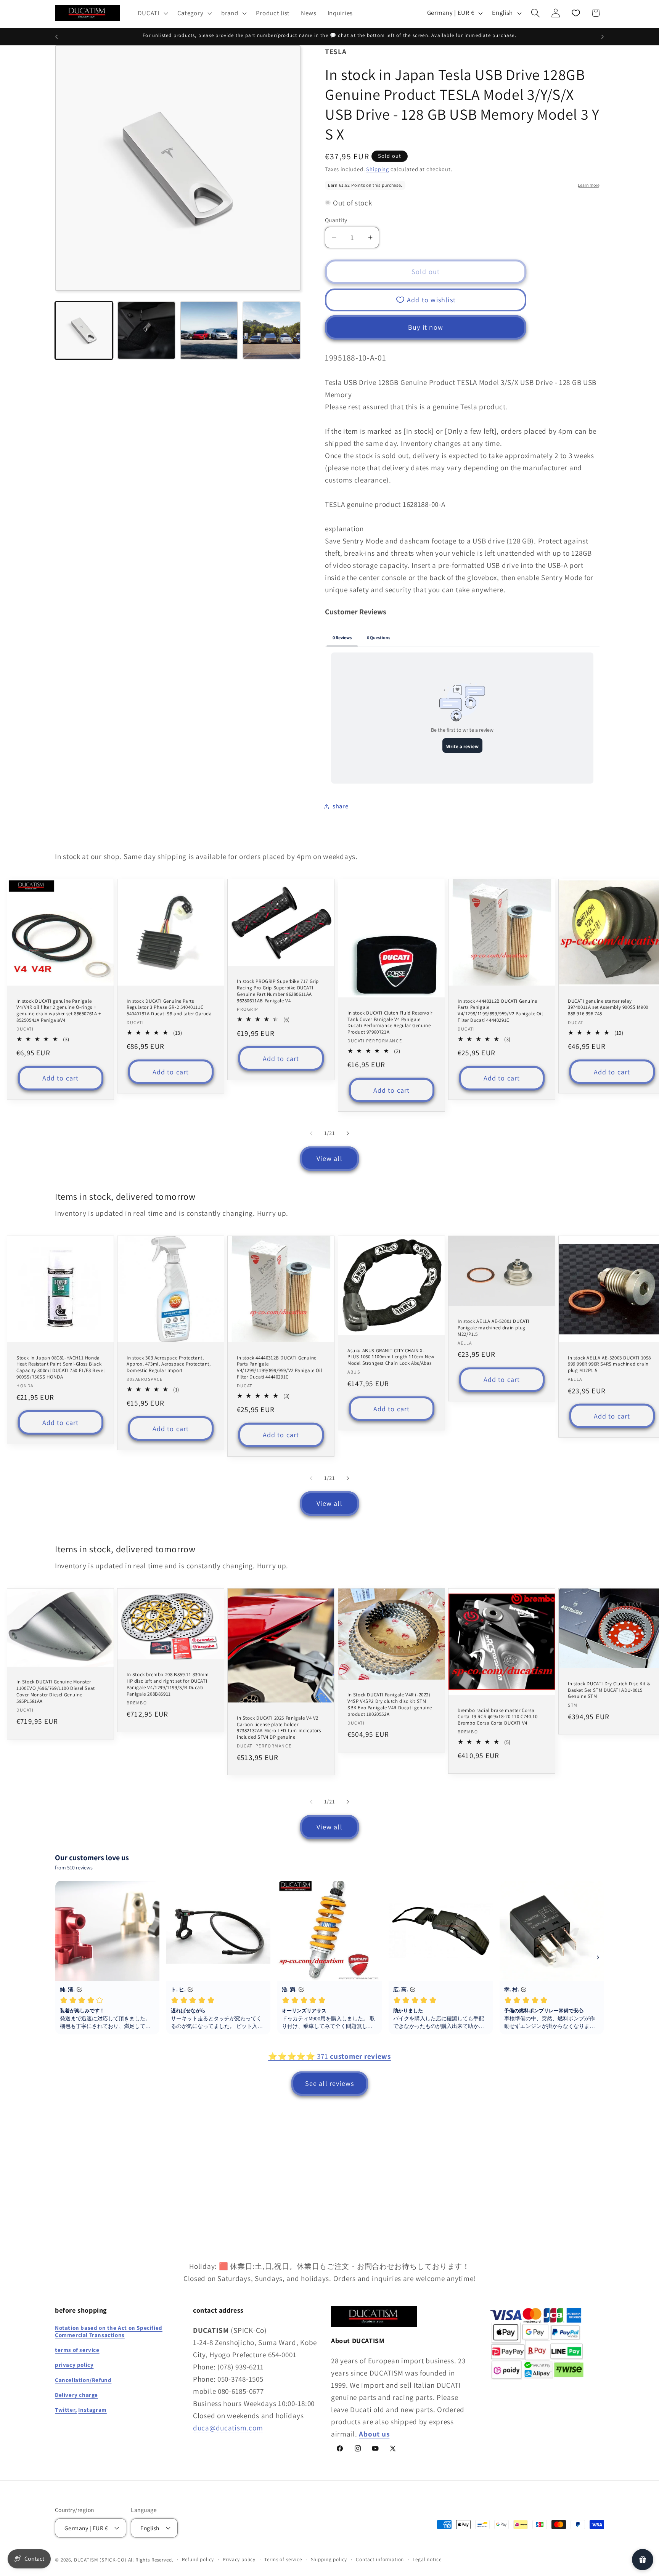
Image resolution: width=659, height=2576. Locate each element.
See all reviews (330, 2083)
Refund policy (198, 2559)
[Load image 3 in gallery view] (209, 330)
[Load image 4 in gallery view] (272, 330)
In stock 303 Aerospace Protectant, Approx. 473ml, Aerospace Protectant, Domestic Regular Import (169, 1364)
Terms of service (283, 2559)
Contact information (380, 2559)
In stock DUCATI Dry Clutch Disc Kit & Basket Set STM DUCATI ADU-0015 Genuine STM (609, 1690)
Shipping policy (329, 2559)
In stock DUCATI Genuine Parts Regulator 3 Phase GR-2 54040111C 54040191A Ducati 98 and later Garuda (169, 1007)
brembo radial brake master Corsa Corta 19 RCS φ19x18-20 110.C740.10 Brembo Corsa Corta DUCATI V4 (497, 1717)
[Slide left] (311, 1133)
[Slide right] (348, 1133)
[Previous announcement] (56, 37)
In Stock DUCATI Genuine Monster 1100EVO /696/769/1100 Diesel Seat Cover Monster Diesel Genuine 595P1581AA (56, 1692)
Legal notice (427, 2559)
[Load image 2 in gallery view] (146, 330)
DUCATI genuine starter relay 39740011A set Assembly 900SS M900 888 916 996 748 (608, 1007)
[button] (152, 13)
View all (329, 1158)
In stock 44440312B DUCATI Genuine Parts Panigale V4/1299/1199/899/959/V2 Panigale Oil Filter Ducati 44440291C (500, 1011)
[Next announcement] (603, 37)
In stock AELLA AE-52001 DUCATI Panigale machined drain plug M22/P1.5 (493, 1328)
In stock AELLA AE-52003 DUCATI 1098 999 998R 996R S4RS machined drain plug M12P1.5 (609, 1364)
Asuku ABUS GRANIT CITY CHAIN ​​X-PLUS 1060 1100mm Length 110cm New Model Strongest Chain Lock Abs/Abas (391, 1357)
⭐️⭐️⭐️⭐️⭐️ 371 (329, 2056)
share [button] (341, 806)
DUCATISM (86, 2559)
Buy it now (426, 327)
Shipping (378, 169)
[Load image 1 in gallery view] (84, 330)
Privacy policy (239, 2559)
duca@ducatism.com (228, 2427)
